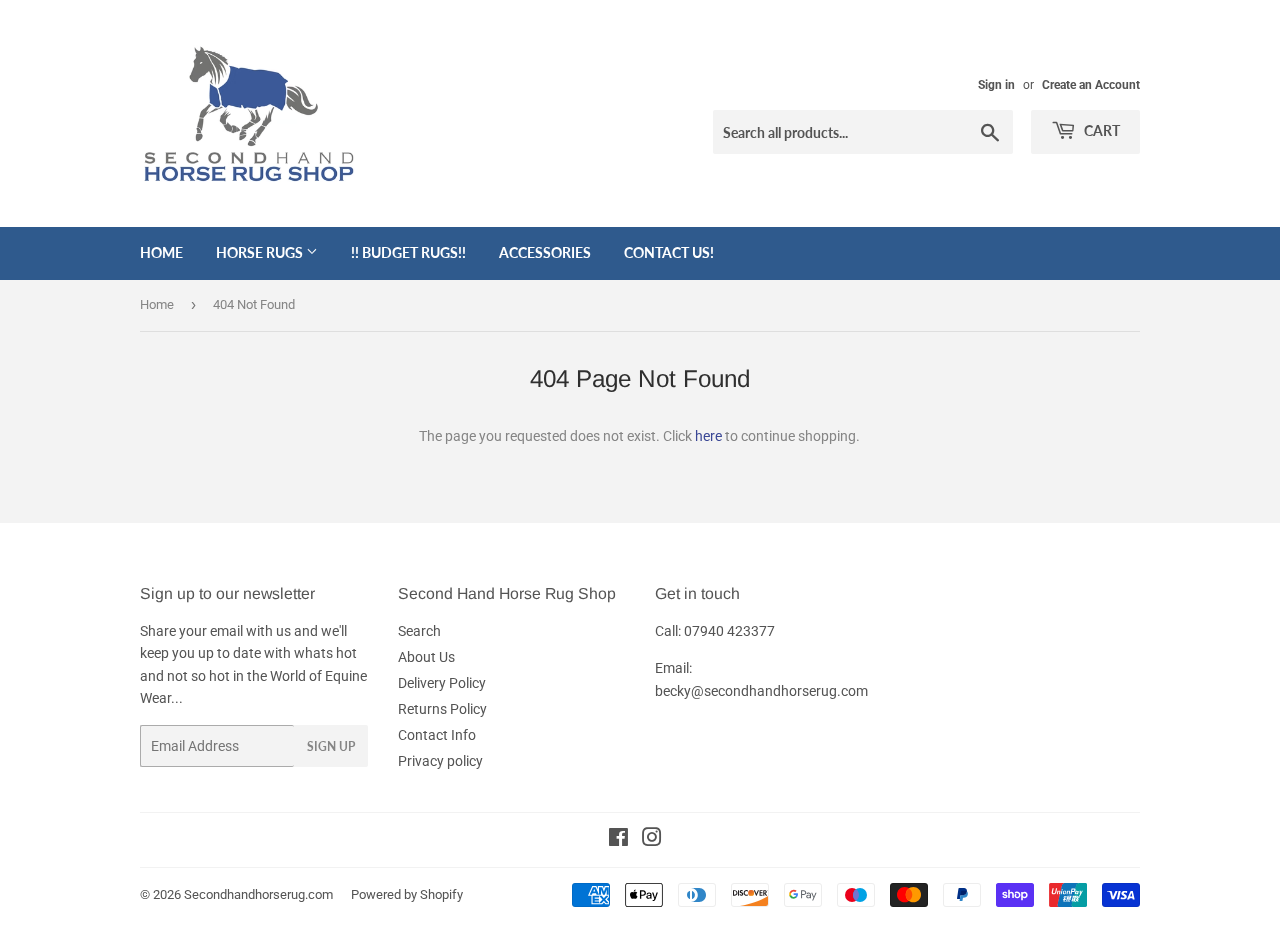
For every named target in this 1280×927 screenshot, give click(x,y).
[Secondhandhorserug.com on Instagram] (652, 840)
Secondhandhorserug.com (258, 894)
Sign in (996, 85)
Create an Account (1091, 85)
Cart (1100, 130)
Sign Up (331, 746)
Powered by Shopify (407, 894)
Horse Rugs (261, 252)
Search (419, 631)
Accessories (545, 252)
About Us (426, 657)
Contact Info (437, 735)
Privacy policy (440, 761)
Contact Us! (669, 252)
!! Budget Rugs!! (408, 252)
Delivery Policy (442, 683)
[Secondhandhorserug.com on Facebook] (618, 840)
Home (161, 252)
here (708, 436)
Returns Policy (442, 709)
